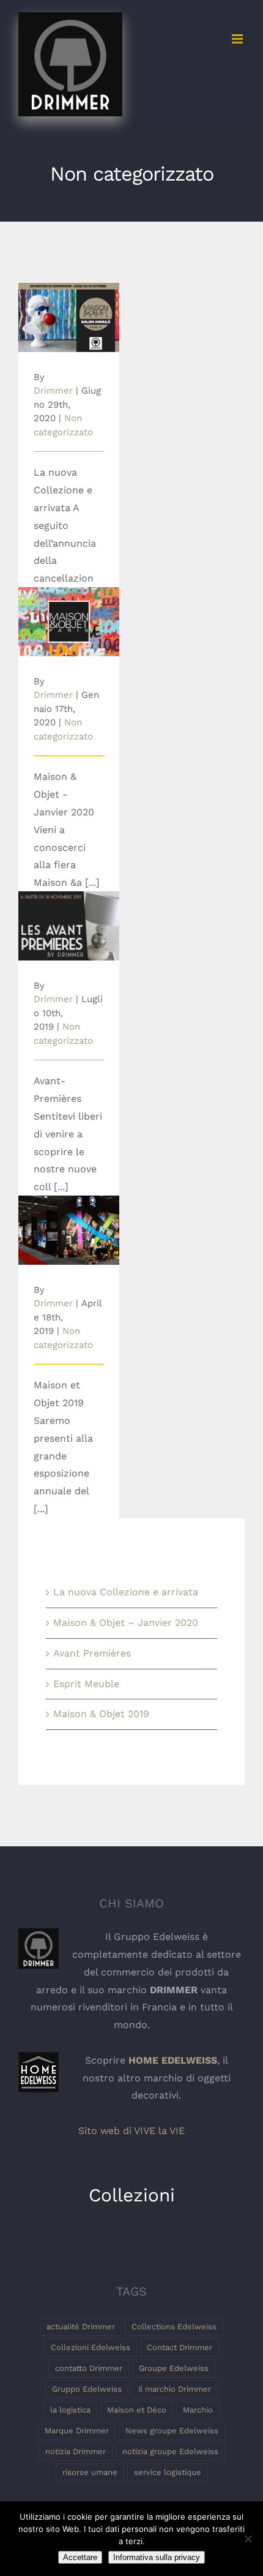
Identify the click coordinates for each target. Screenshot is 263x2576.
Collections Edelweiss (174, 2327)
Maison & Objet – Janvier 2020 (69, 605)
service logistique (168, 2472)
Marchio (198, 2410)
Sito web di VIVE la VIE (131, 2131)
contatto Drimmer (89, 2368)
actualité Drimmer (81, 2327)
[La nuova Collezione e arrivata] (69, 317)
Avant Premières (69, 915)
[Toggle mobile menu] (238, 39)
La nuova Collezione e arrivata (69, 294)
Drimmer (53, 391)
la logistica (70, 2410)
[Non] (248, 2539)
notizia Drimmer (76, 2451)
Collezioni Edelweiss (91, 2347)
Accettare (80, 2557)
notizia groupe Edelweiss (170, 2451)
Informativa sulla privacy (157, 2557)
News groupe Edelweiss (172, 2431)
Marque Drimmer (77, 2431)
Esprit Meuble (86, 1684)
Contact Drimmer (180, 2347)
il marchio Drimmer (175, 2389)
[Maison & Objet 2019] (69, 1230)
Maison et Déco (137, 2410)
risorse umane (90, 2472)
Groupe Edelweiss (174, 2368)
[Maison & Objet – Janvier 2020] (69, 622)
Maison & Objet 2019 (69, 1213)
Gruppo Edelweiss (87, 2389)
